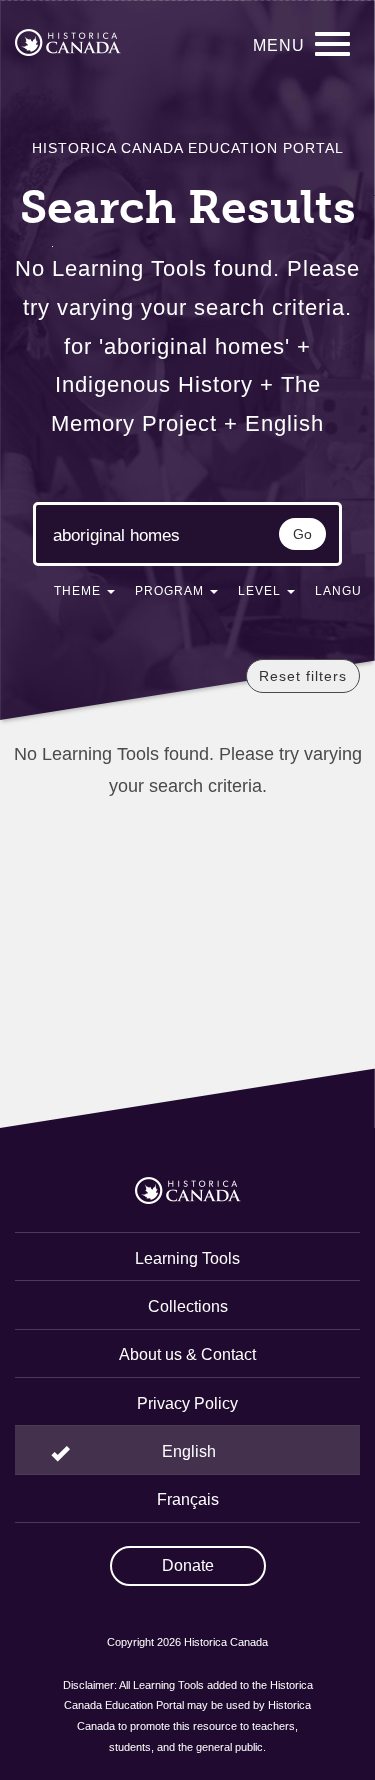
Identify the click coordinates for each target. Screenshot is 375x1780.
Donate (188, 1565)
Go (302, 534)
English (189, 1451)
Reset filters (303, 676)
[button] (84, 595)
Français (188, 1499)
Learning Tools (187, 1258)
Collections (188, 1306)
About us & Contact (187, 1354)
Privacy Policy (187, 1403)
